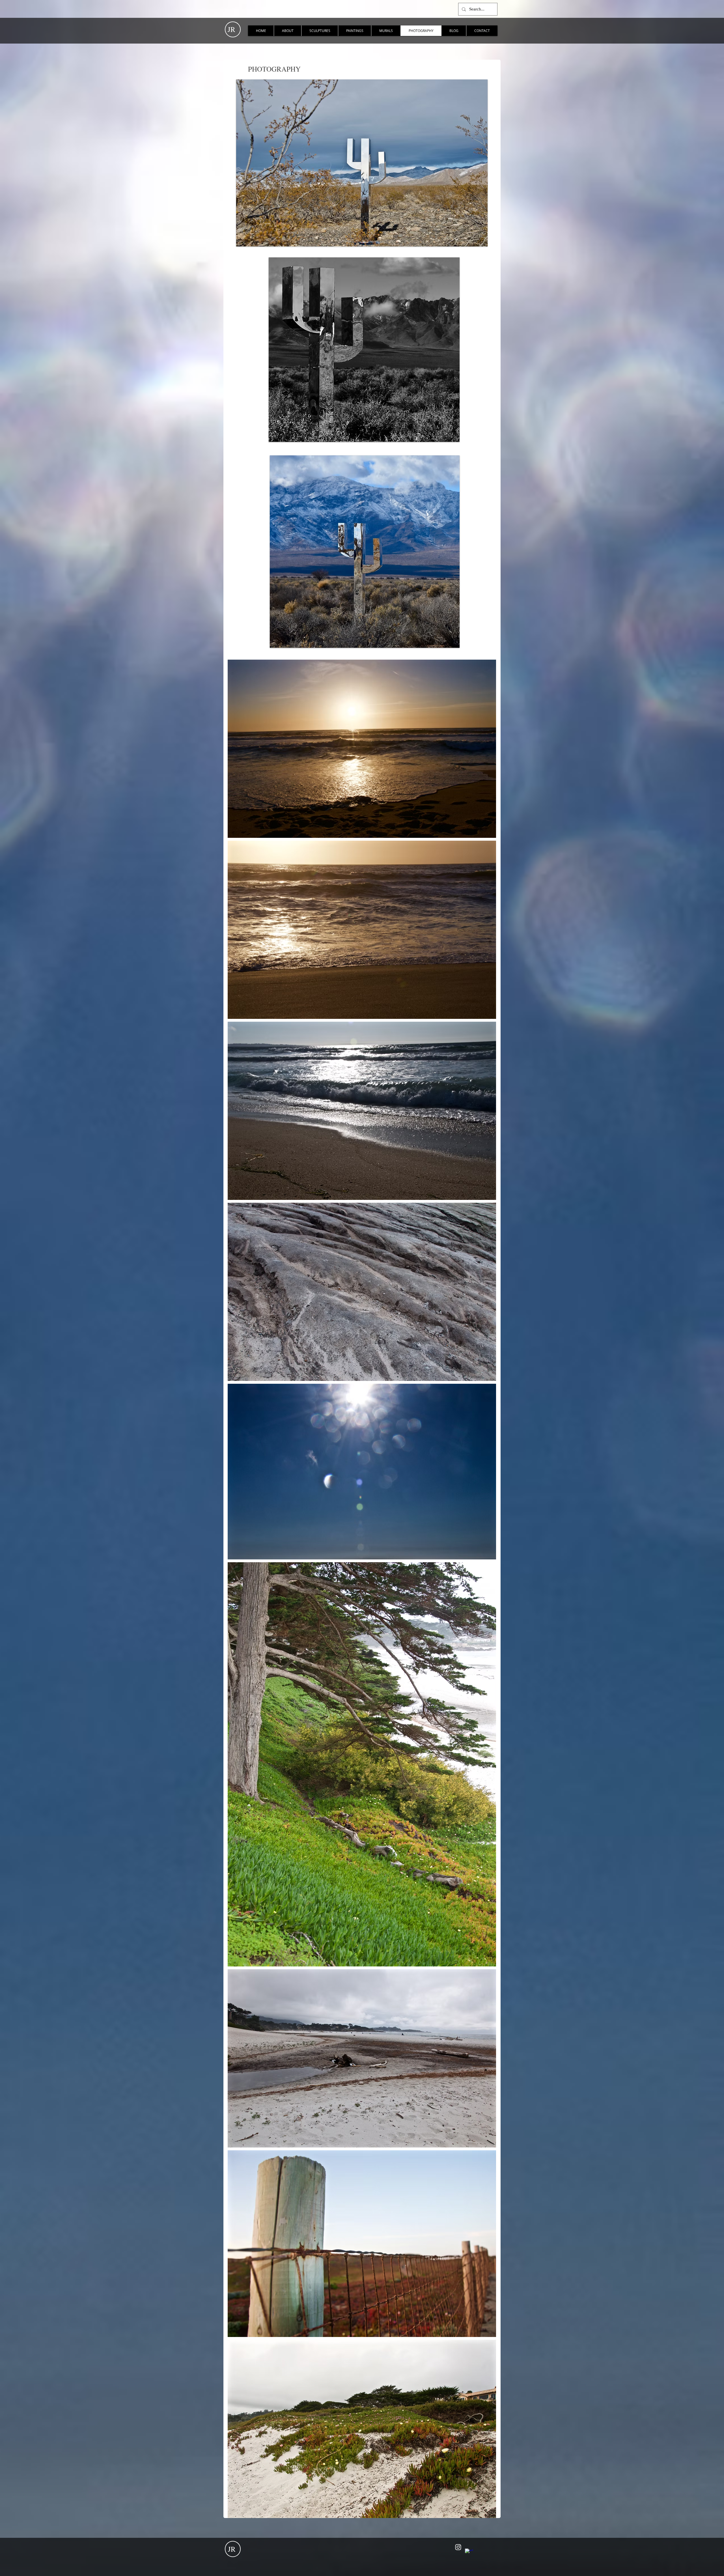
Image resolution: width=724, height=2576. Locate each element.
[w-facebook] (469, 2553)
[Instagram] (458, 2547)
